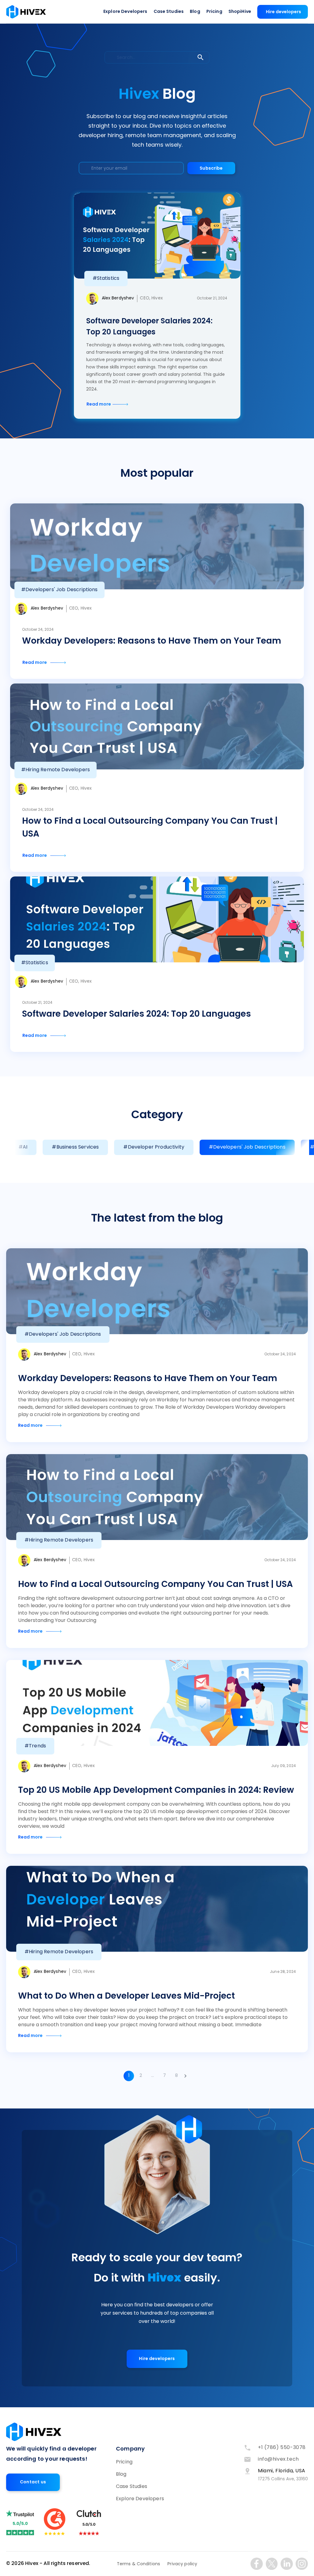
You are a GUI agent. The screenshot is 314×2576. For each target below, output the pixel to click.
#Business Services (75, 1147)
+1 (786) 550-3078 (282, 2448)
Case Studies (169, 12)
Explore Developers (125, 12)
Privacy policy (182, 2564)
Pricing (214, 12)
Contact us (33, 2482)
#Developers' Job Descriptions (247, 1147)
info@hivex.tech (278, 2459)
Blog (195, 12)
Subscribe (211, 169)
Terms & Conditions (139, 2564)
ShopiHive (240, 12)
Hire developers (283, 12)
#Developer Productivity (154, 1147)
